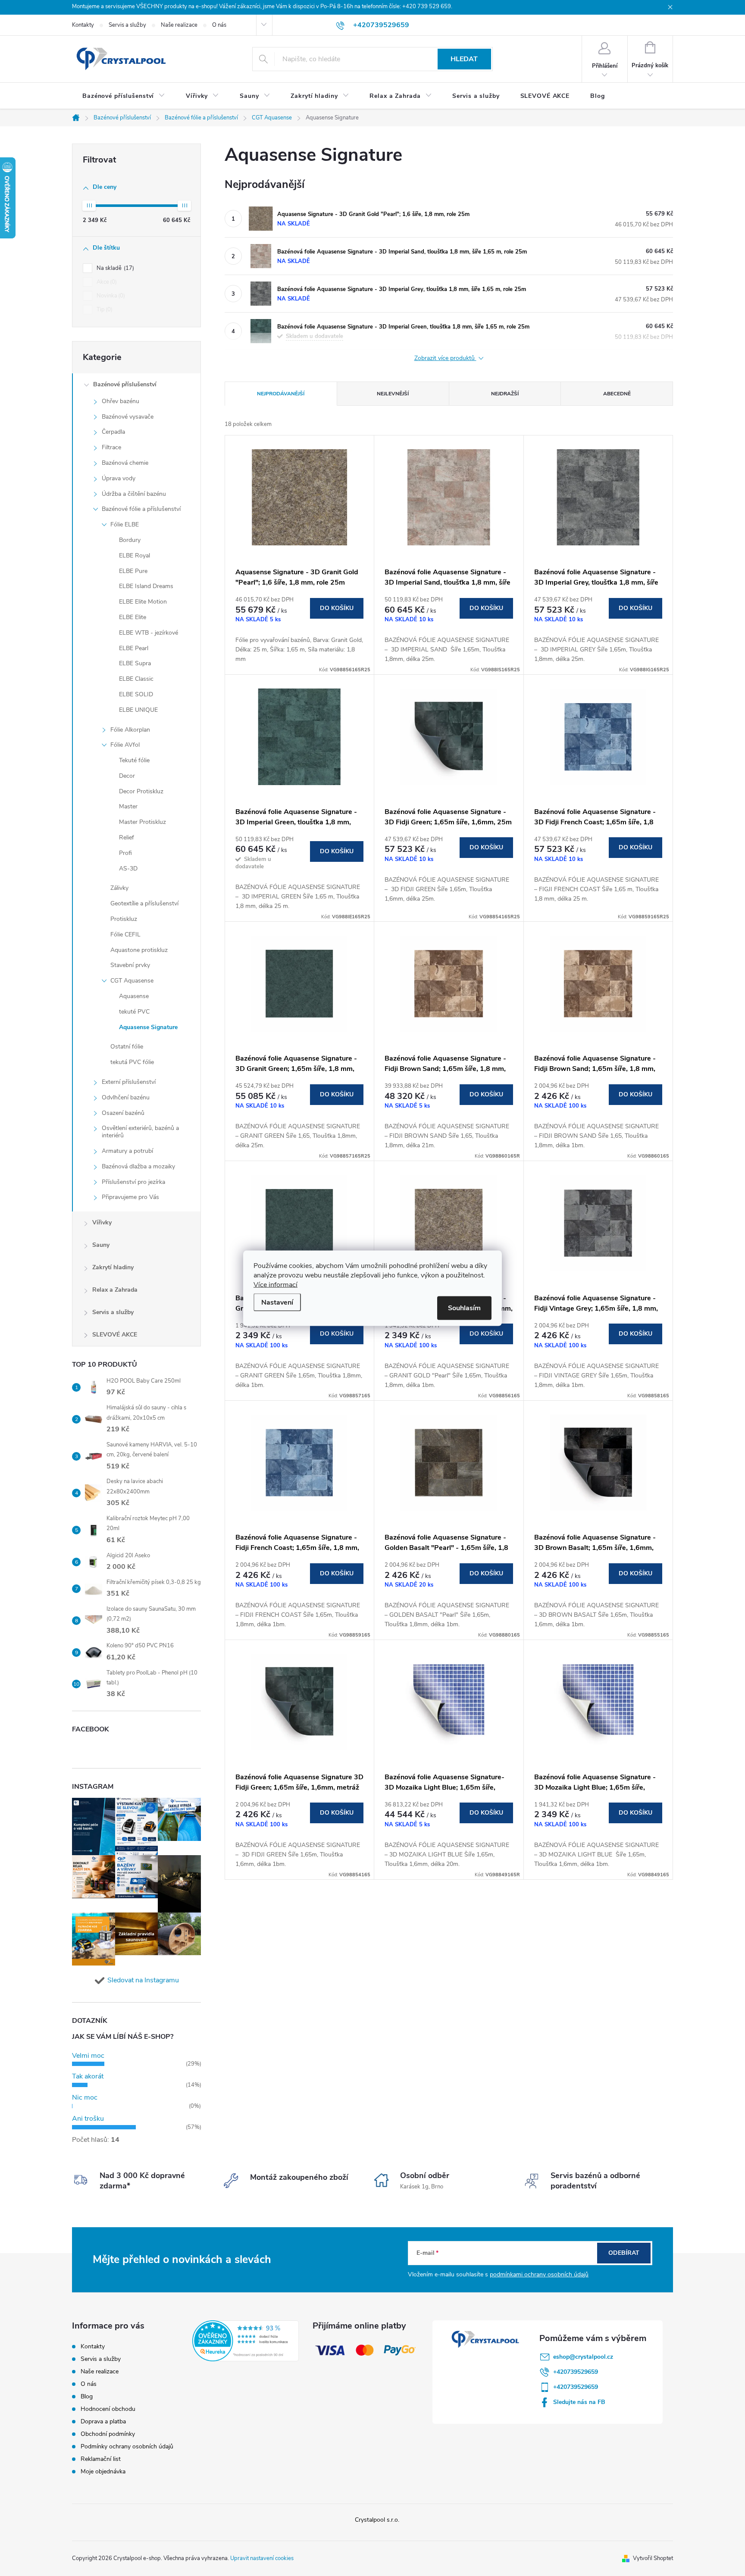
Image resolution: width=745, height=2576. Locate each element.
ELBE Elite (133, 617)
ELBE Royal (135, 556)
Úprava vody (119, 478)
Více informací (275, 1284)
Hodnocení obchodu (108, 2409)
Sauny (101, 1245)
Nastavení (277, 1302)
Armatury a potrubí (127, 1151)
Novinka (110, 296)
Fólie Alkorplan (130, 730)
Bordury (130, 540)
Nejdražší (505, 394)
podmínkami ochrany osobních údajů (539, 2274)
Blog (87, 2396)
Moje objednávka (103, 2471)
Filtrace (111, 447)
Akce (106, 282)
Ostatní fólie (127, 1047)
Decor (127, 776)
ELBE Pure (133, 571)
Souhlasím (464, 1308)
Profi (125, 853)
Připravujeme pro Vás (130, 1197)
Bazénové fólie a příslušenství (141, 509)
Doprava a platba (103, 2421)
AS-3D (128, 869)
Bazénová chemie (125, 463)
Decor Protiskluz (141, 791)
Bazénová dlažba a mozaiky (138, 1166)
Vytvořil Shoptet (653, 2558)
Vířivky (102, 1222)
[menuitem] (124, 96)
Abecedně (617, 394)
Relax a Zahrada (115, 1290)
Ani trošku (88, 2119)
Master (128, 806)
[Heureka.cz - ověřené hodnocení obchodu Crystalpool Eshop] (246, 2341)
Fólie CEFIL (125, 934)
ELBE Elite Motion (143, 602)
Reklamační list (101, 2459)
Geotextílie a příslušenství (144, 903)
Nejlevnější (393, 394)
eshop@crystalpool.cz (583, 2357)
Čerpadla (113, 432)
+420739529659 (576, 2372)
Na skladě (114, 268)
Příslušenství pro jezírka (133, 1182)
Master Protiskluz (142, 822)
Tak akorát (88, 2076)
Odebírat (624, 2253)
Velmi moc (88, 2056)
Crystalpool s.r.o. (377, 2520)
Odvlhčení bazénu (126, 1097)
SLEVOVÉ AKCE (115, 1335)
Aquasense (134, 996)
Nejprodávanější (281, 394)
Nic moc (85, 2097)
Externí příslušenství (129, 1082)
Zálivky (119, 888)
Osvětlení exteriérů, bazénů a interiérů (140, 1132)
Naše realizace (179, 25)
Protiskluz (124, 919)
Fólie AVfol (125, 745)
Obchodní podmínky (108, 2434)
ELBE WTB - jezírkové (149, 633)
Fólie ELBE (125, 524)
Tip (104, 310)
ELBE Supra (135, 663)
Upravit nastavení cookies (262, 2558)
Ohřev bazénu (121, 401)
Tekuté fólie (134, 760)
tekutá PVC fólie (132, 1062)
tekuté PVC (134, 1012)
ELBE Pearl (134, 648)
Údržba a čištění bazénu (134, 494)
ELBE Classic (136, 679)
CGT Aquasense (132, 981)
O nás (219, 25)
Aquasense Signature (148, 1027)
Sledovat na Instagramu (143, 1980)
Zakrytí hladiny (113, 1267)
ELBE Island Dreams (146, 586)
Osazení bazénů (123, 1113)
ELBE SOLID (136, 694)
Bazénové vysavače (128, 417)
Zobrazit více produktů (445, 358)
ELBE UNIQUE (138, 710)
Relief (127, 837)
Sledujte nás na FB (579, 2402)
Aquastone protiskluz (139, 950)
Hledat (464, 59)
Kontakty (83, 25)
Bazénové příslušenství (125, 384)
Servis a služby (127, 25)
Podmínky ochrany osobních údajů (127, 2446)
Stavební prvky (130, 965)
